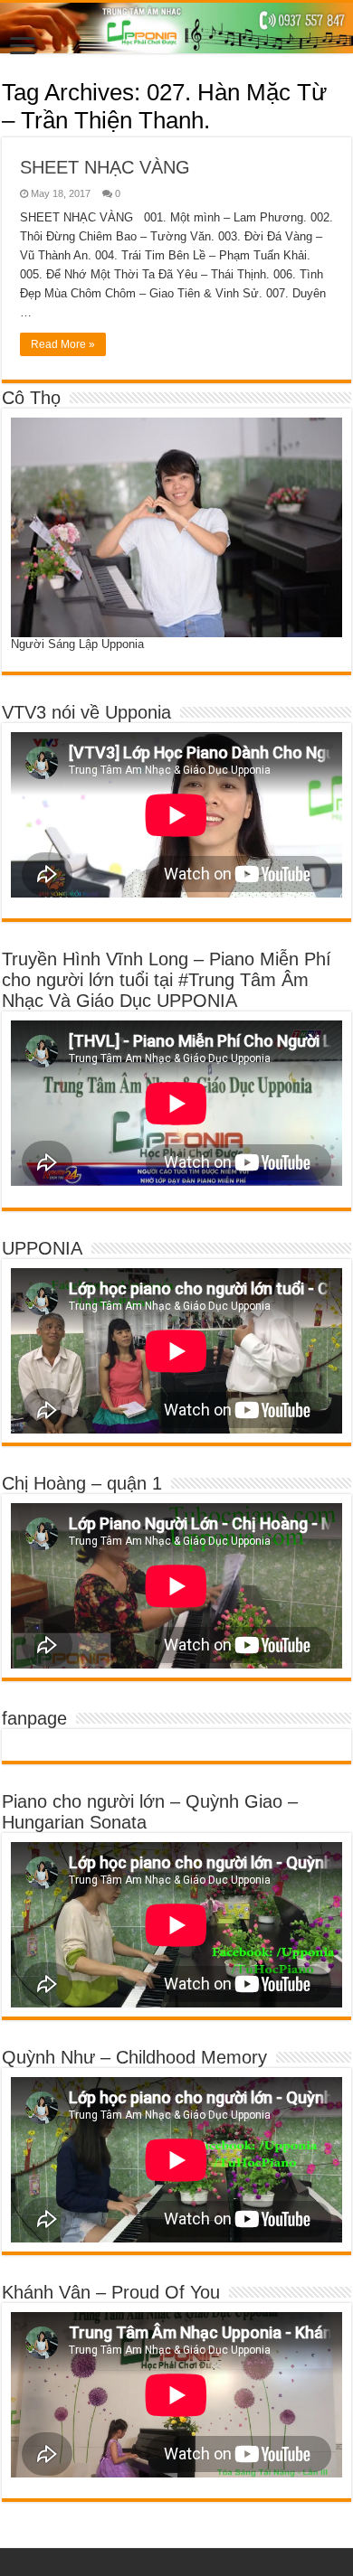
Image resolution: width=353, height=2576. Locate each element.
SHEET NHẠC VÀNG (105, 167)
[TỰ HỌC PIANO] (176, 28)
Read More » (63, 344)
